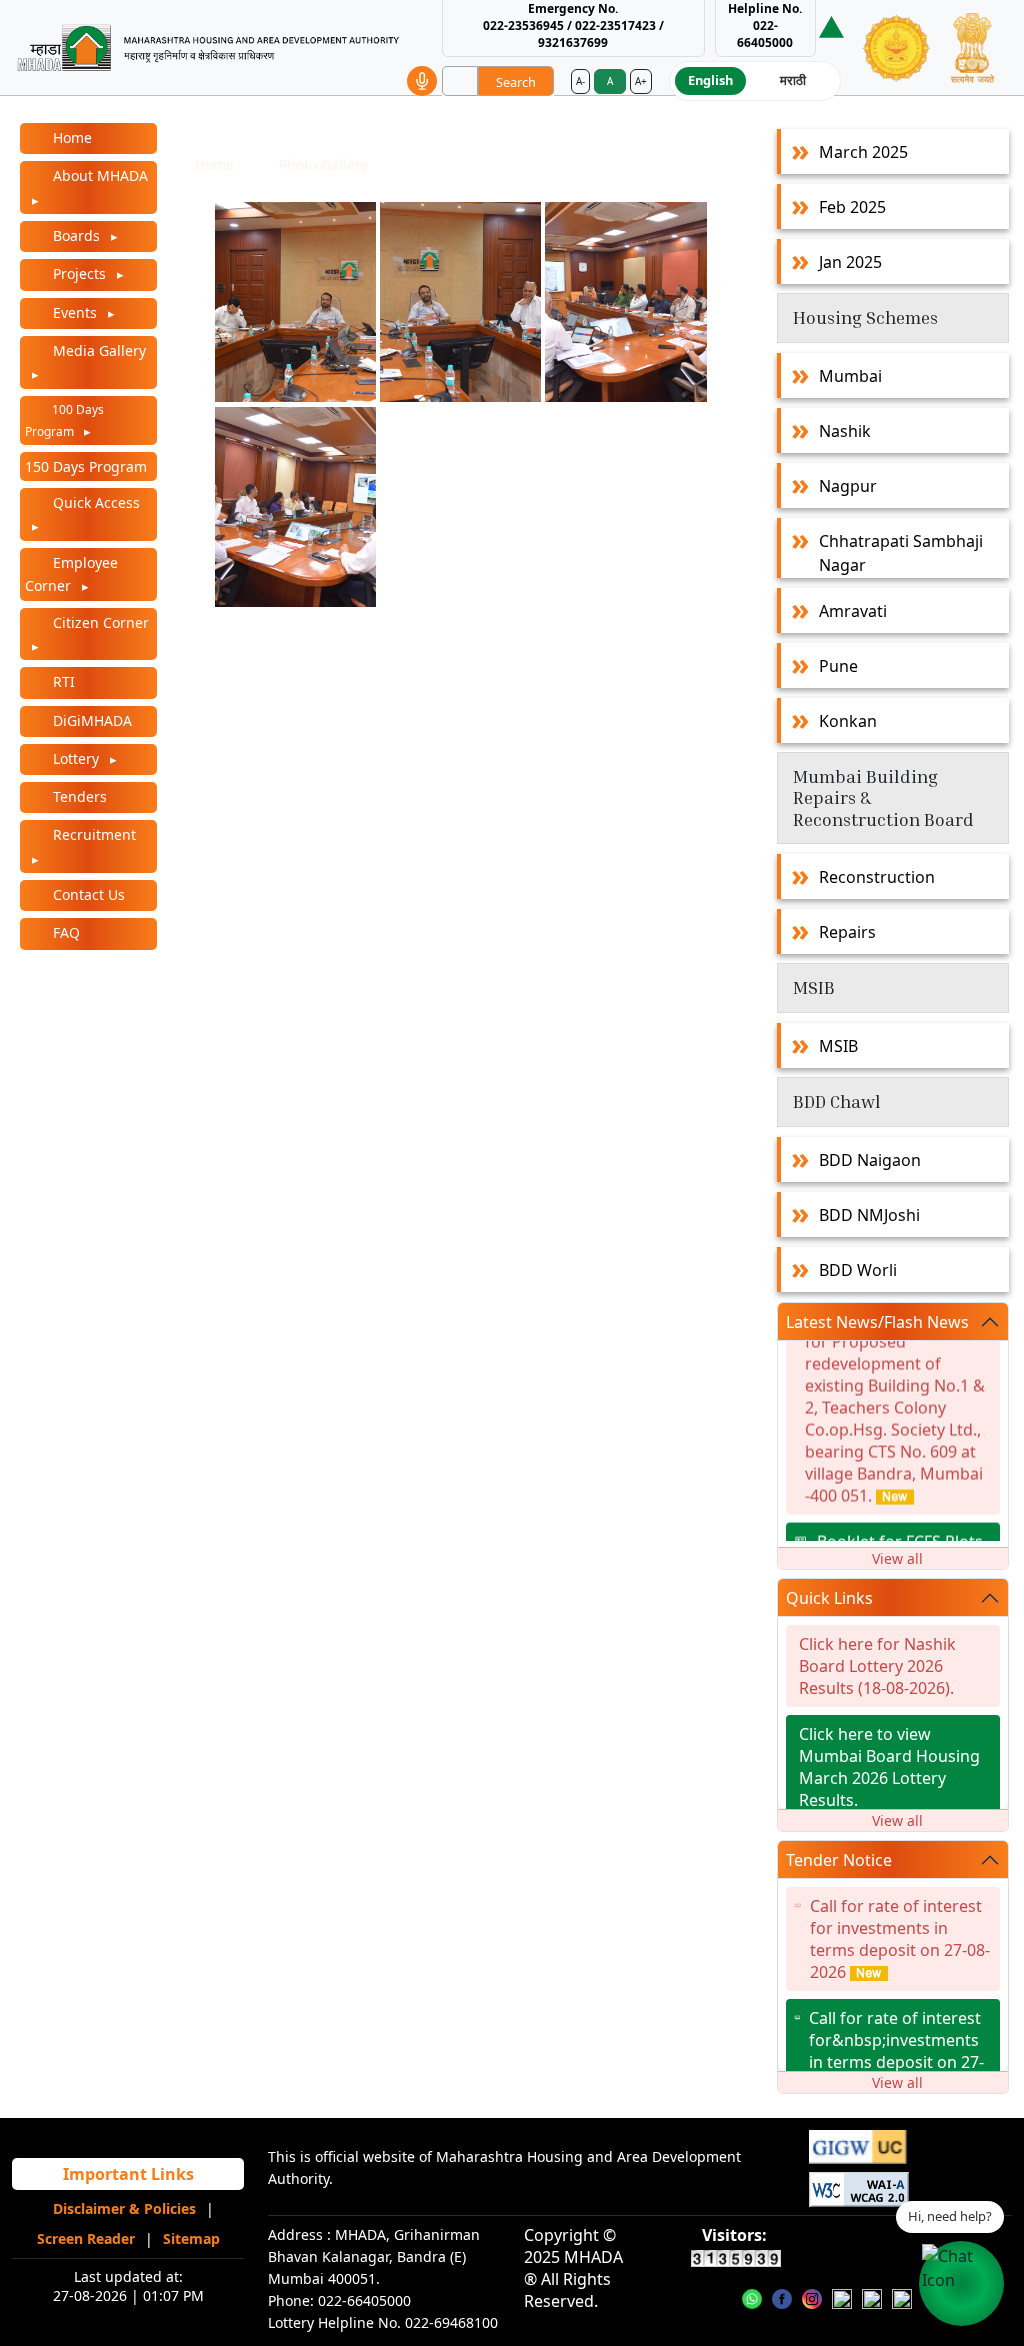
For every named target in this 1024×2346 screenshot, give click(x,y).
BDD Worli (858, 1270)
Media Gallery (97, 350)
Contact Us (87, 894)
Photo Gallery (323, 164)
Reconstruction (877, 877)
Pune (838, 666)
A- (580, 81)
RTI (62, 681)
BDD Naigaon (870, 1160)
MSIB (838, 1046)
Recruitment (92, 834)
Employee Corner (71, 574)
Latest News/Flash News (877, 1322)
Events (75, 312)
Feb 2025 (852, 207)
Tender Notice (839, 1860)
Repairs (847, 932)
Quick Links (829, 1598)
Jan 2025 (850, 262)
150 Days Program (86, 466)
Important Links (128, 2174)
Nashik (845, 431)
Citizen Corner (99, 622)
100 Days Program (64, 420)
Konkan (848, 721)
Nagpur (848, 486)
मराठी (793, 80)
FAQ (64, 932)
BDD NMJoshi (869, 1215)
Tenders (78, 796)
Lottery (76, 758)
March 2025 (863, 152)
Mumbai (850, 376)
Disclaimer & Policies (124, 2208)
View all (897, 1558)
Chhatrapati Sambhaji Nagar (901, 553)
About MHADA (98, 175)
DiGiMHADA (90, 720)
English (710, 80)
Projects (79, 273)
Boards (76, 235)
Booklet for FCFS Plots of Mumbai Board (900, 1538)
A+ (641, 81)
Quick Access (94, 502)
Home (70, 137)
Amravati (853, 611)
